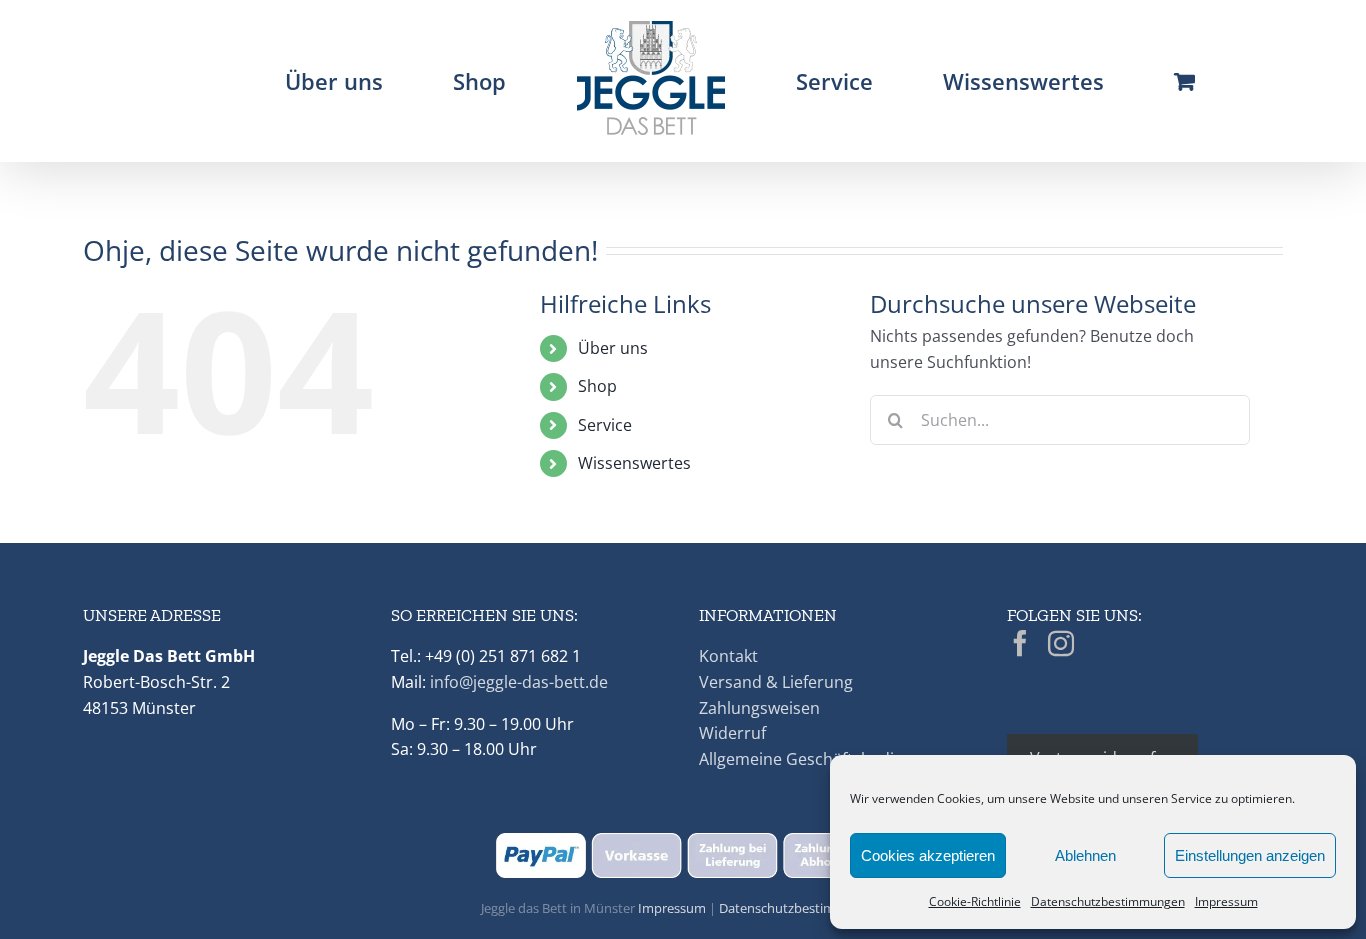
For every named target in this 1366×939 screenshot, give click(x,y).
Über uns (613, 348)
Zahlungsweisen (759, 708)
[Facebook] (1020, 643)
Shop (597, 386)
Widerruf (732, 733)
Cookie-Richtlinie (975, 901)
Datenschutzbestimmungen (1108, 901)
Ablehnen (1085, 855)
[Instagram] (1061, 643)
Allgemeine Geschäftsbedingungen (830, 759)
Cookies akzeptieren (928, 855)
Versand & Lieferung (776, 682)
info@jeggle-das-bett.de (519, 682)
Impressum (1226, 901)
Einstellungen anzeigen (1250, 855)
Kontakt (728, 656)
